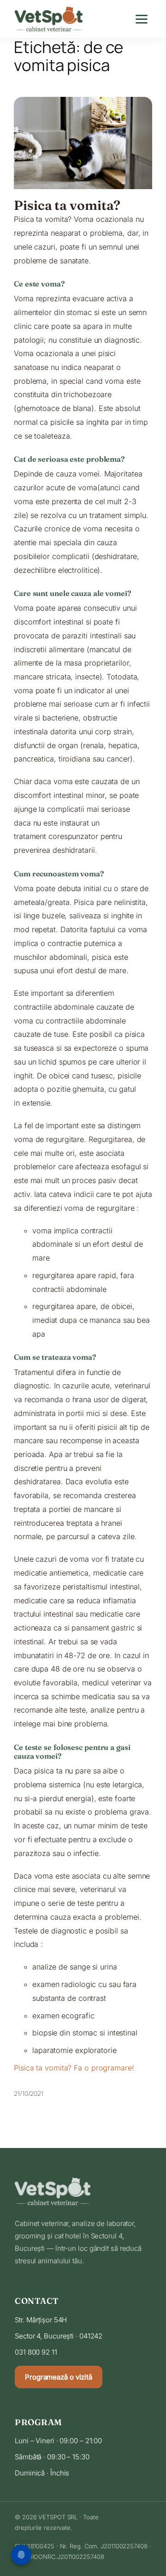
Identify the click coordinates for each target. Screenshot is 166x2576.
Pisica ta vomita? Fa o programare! (74, 2068)
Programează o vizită (59, 2377)
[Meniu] (143, 19)
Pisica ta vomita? (67, 205)
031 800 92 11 (36, 2352)
